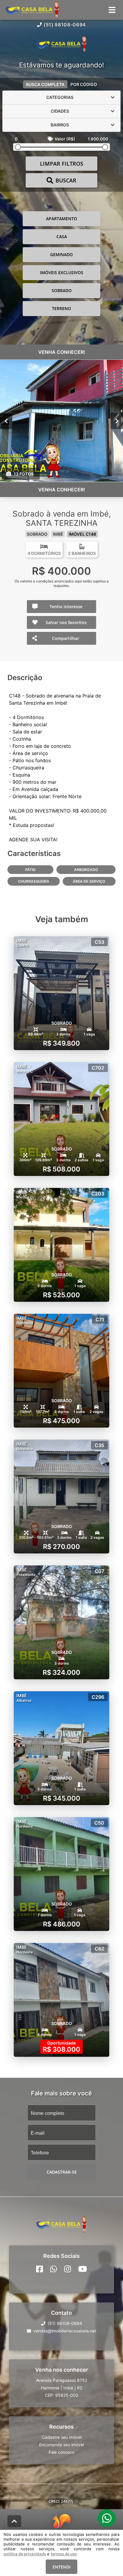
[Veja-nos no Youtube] (83, 2269)
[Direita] (117, 421)
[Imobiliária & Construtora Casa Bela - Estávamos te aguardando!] (61, 45)
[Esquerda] (6, 421)
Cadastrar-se (62, 2172)
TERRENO (61, 308)
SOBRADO (62, 290)
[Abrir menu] (112, 10)
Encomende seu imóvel (61, 2444)
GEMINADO (61, 255)
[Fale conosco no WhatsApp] (54, 2269)
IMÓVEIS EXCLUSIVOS (62, 272)
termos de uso (64, 2554)
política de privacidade (25, 2554)
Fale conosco (61, 2452)
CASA (62, 237)
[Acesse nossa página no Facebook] (40, 2269)
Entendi (61, 2567)
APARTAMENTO (61, 219)
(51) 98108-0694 (65, 25)
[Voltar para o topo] (14, 2521)
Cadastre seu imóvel (62, 2437)
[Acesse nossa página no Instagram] (68, 2269)
